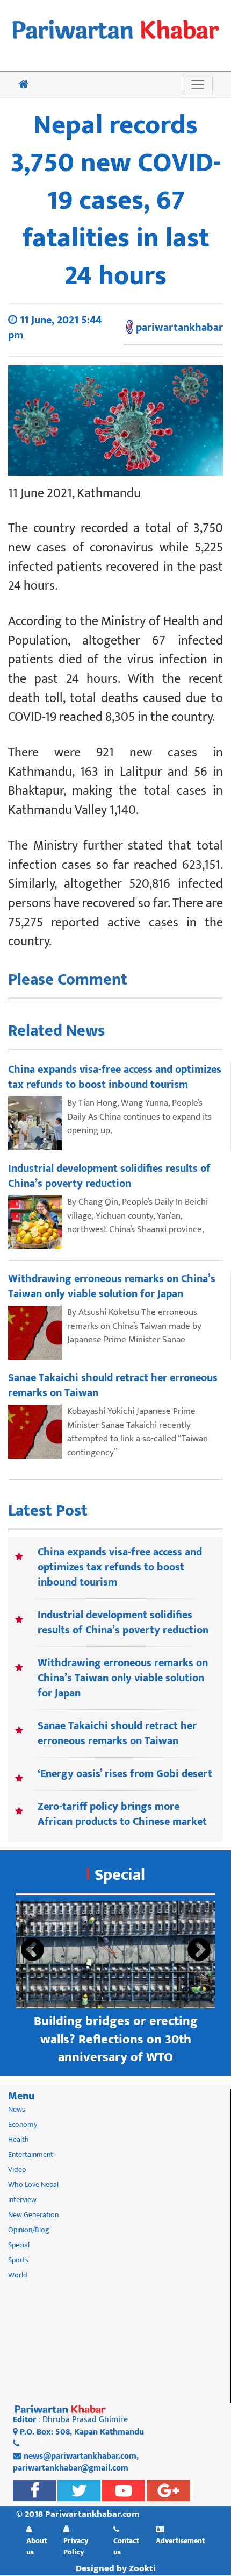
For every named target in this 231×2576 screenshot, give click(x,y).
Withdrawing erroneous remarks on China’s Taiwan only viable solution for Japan (123, 1678)
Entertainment (31, 2154)
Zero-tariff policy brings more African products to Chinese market (122, 1814)
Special (120, 1875)
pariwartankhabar (179, 328)
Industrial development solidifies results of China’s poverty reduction (123, 1623)
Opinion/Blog (29, 2230)
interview (22, 2200)
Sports (18, 2260)
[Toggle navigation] (198, 84)
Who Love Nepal (33, 2185)
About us (37, 2546)
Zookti (142, 2568)
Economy (23, 2124)
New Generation (33, 2215)
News (17, 2109)
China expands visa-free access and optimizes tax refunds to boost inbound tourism (120, 1567)
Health (19, 2139)
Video (17, 2170)
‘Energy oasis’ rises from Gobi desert (125, 1774)
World (18, 2275)
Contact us (126, 2546)
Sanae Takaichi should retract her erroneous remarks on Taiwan (117, 1733)
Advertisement (180, 2540)
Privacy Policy (76, 2546)
